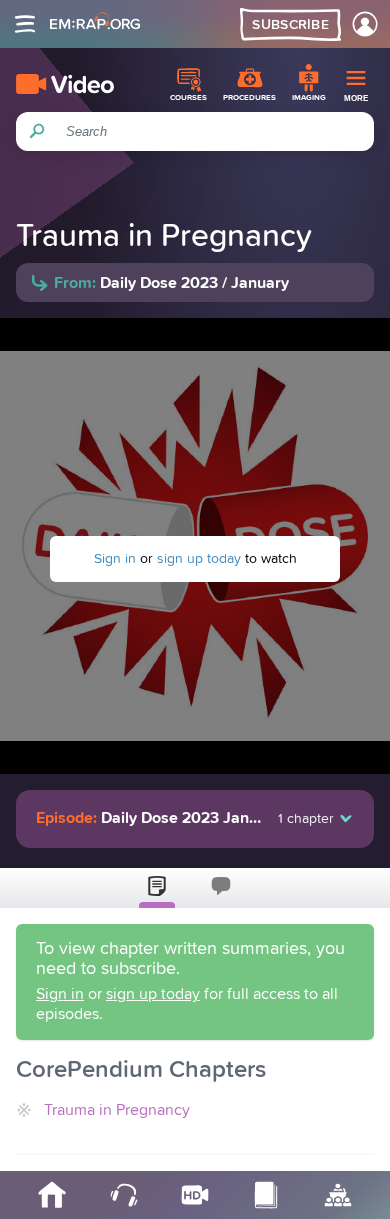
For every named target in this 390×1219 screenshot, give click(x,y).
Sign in (115, 559)
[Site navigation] (25, 24)
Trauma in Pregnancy (117, 1110)
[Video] (65, 84)
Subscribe (290, 25)
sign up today (199, 559)
